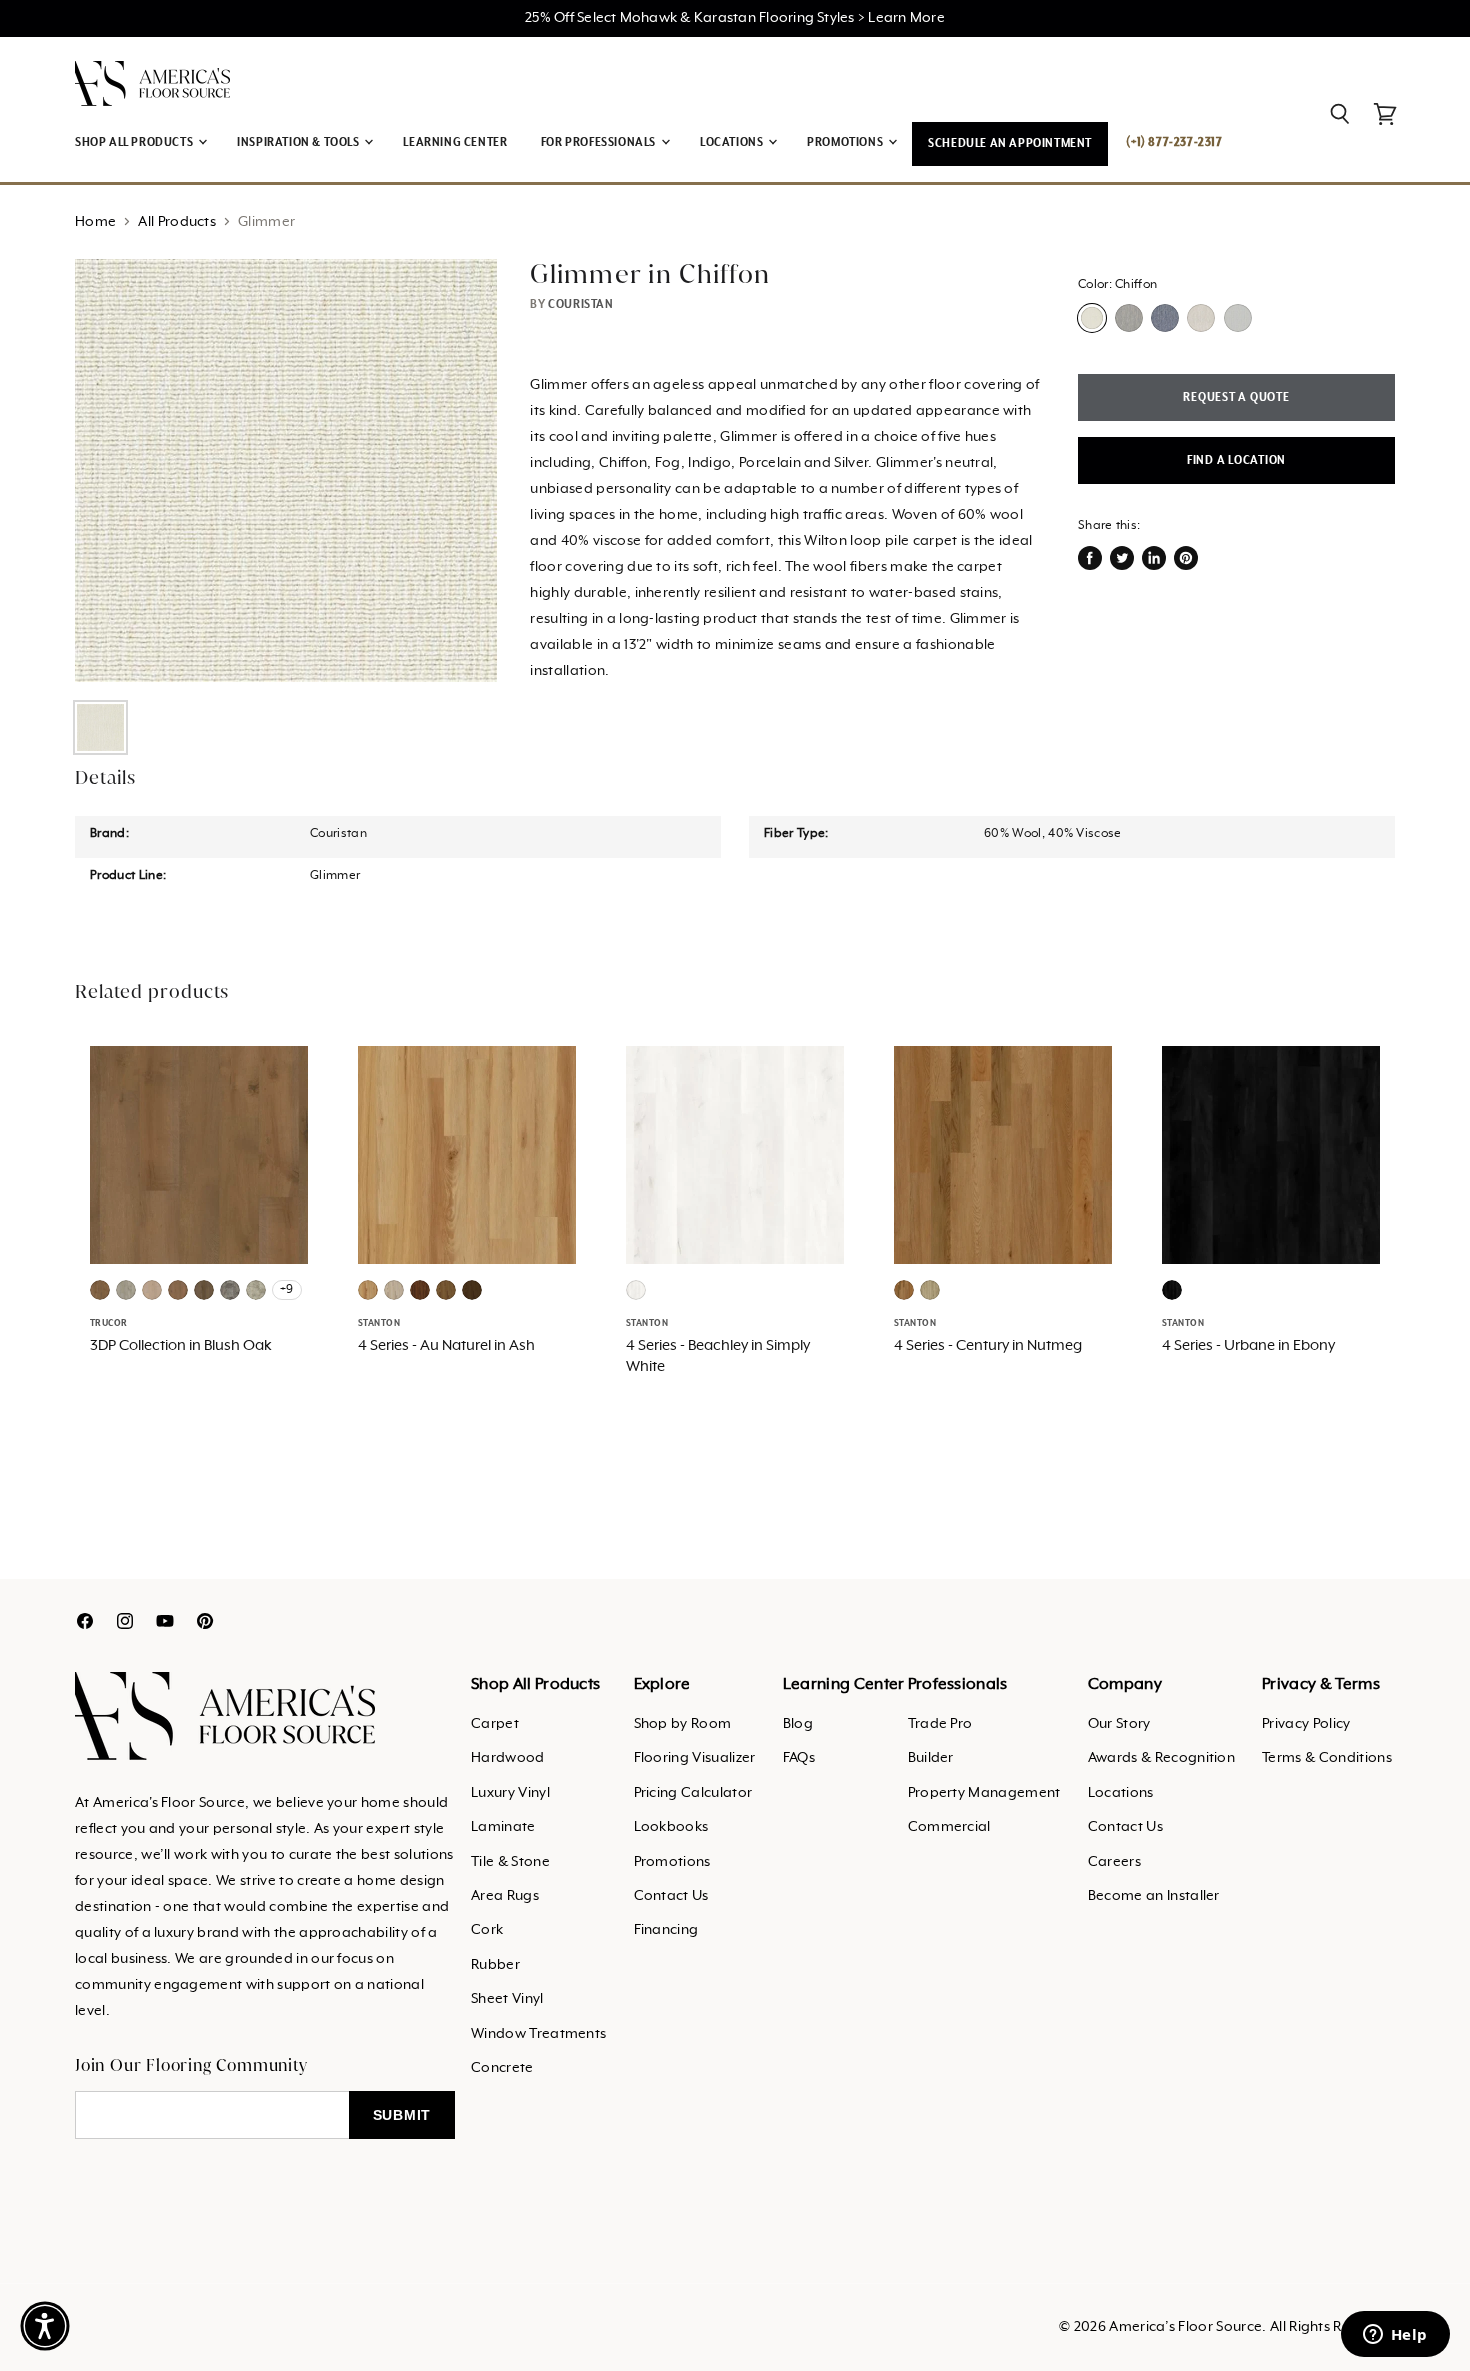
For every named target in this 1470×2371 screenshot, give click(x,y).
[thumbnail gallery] (100, 727)
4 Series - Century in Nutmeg (988, 1346)
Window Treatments (538, 2034)
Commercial (949, 1827)
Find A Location (1236, 460)
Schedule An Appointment (1010, 143)
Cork (487, 1930)
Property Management (984, 1793)
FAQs (799, 1758)
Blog (798, 1724)
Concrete (502, 2068)
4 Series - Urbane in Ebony (1248, 1346)
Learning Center (455, 142)
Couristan (580, 304)
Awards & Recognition (1161, 1758)
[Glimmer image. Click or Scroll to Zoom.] (286, 470)
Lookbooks (671, 1827)
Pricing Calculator (693, 1793)
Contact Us (671, 1896)
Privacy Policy (1306, 1724)
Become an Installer (1154, 1896)
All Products (177, 222)
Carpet (495, 1724)
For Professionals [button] (600, 142)
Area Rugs (505, 1896)
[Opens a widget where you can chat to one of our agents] (1395, 2336)
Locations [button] (733, 142)
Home (95, 222)
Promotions (672, 1862)
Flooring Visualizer (695, 1758)
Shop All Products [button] (135, 142)
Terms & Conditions (1327, 1758)
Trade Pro (940, 1724)
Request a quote (1236, 397)
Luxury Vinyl (510, 1793)
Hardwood (508, 1758)
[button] (45, 2326)
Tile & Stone (510, 1862)
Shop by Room (683, 1724)
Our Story (1119, 1724)
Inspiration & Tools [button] (299, 142)
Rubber (495, 1965)
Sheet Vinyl (507, 1999)
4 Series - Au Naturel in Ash (446, 1346)
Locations (1121, 1793)
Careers (1114, 1862)
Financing (666, 1930)
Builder (931, 1758)
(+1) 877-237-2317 (1174, 142)
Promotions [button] (846, 142)
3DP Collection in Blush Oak (181, 1346)
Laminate (503, 1827)
